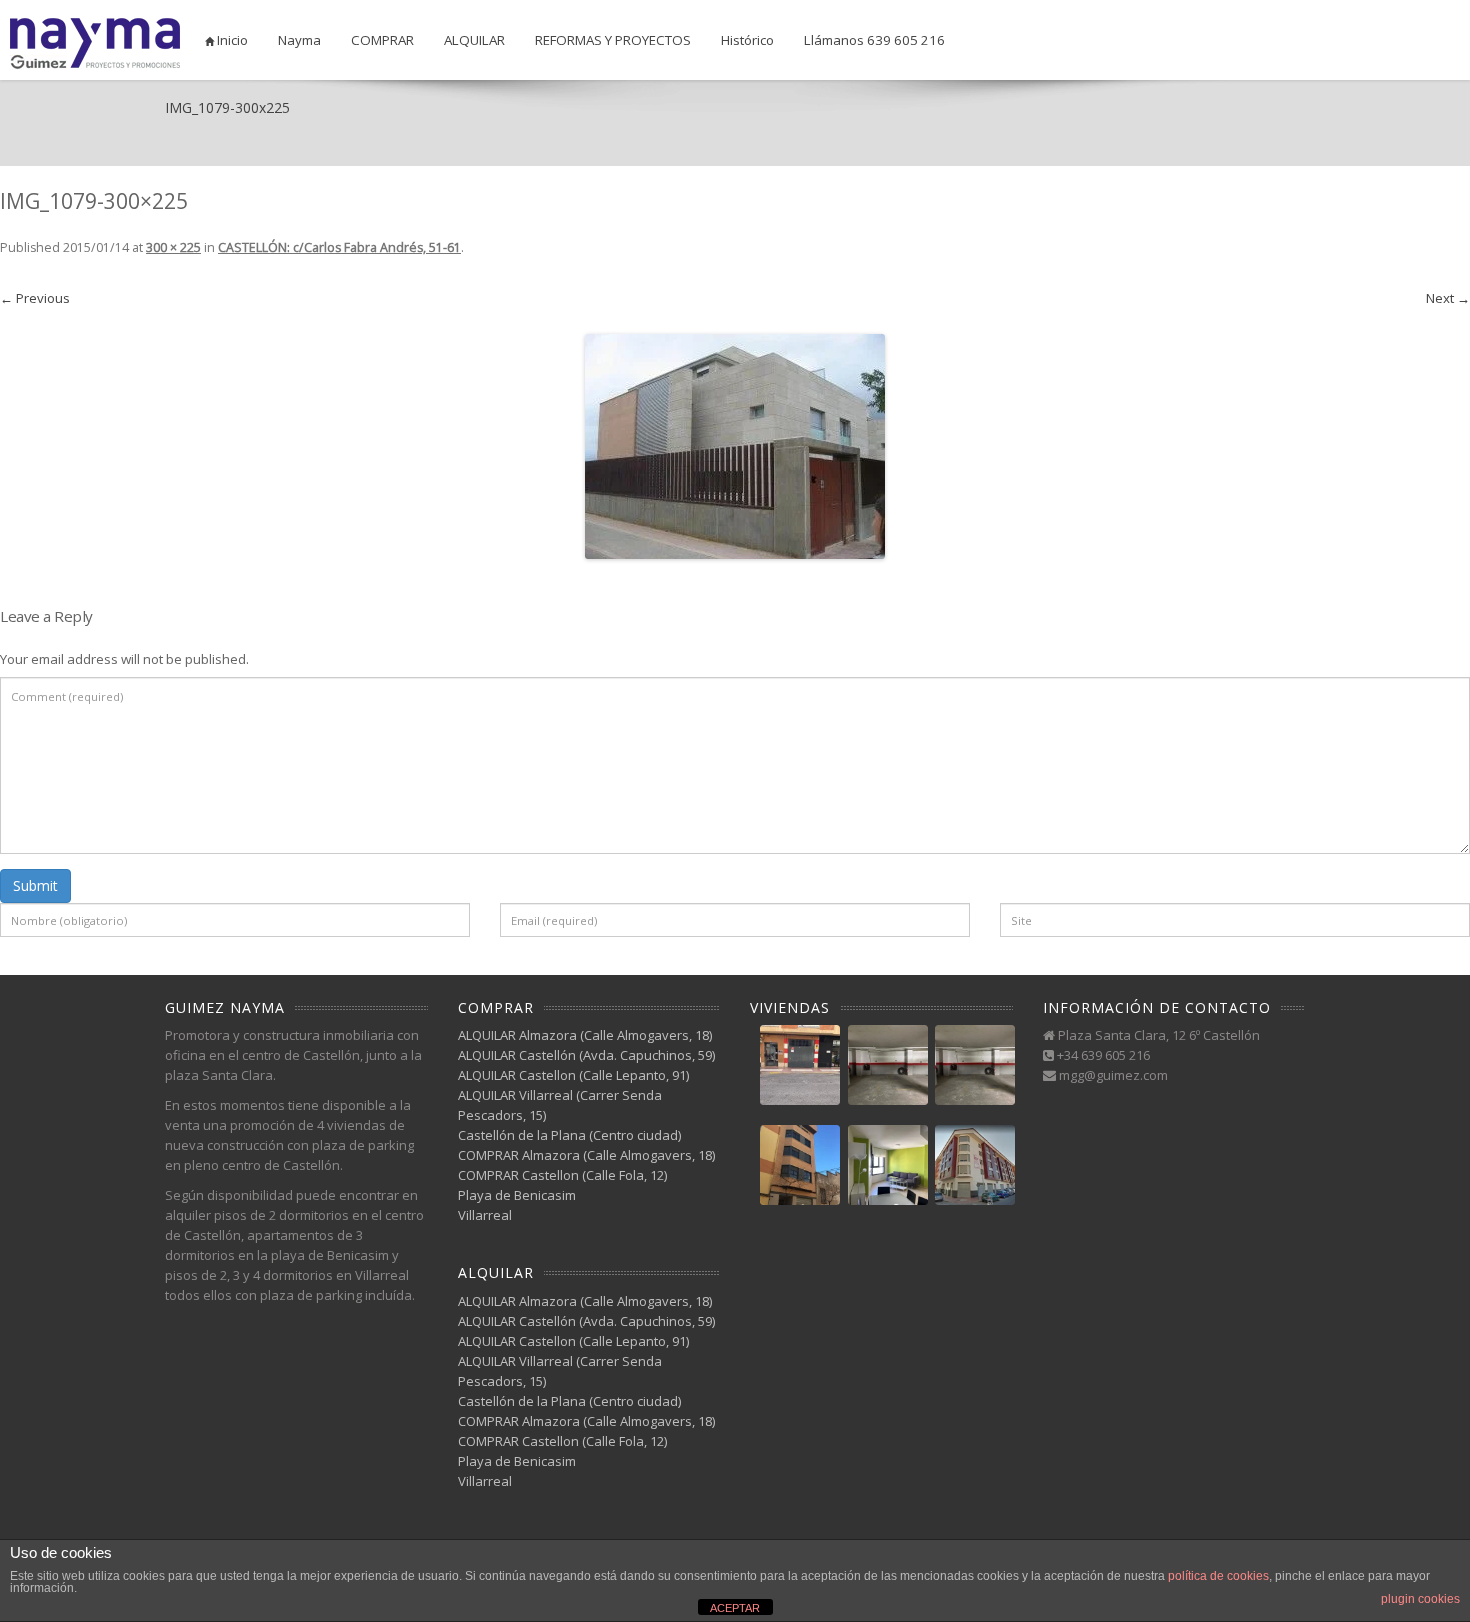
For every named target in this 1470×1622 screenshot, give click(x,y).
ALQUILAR (474, 40)
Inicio (231, 40)
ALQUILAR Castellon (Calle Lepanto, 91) (573, 1075)
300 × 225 (173, 247)
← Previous (35, 298)
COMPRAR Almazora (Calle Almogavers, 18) (586, 1155)
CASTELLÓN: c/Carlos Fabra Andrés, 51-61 (339, 247)
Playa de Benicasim (517, 1195)
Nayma (299, 40)
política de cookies (1218, 1576)
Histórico (747, 40)
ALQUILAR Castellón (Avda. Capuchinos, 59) (586, 1055)
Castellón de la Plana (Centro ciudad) (569, 1135)
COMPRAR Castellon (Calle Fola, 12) (562, 1175)
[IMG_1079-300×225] (735, 446)
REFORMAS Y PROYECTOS (613, 40)
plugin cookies (1420, 1599)
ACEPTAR (735, 1608)
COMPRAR (382, 40)
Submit (35, 885)
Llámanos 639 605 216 (874, 40)
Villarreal (485, 1215)
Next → (1448, 298)
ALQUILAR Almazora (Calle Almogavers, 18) (585, 1035)
